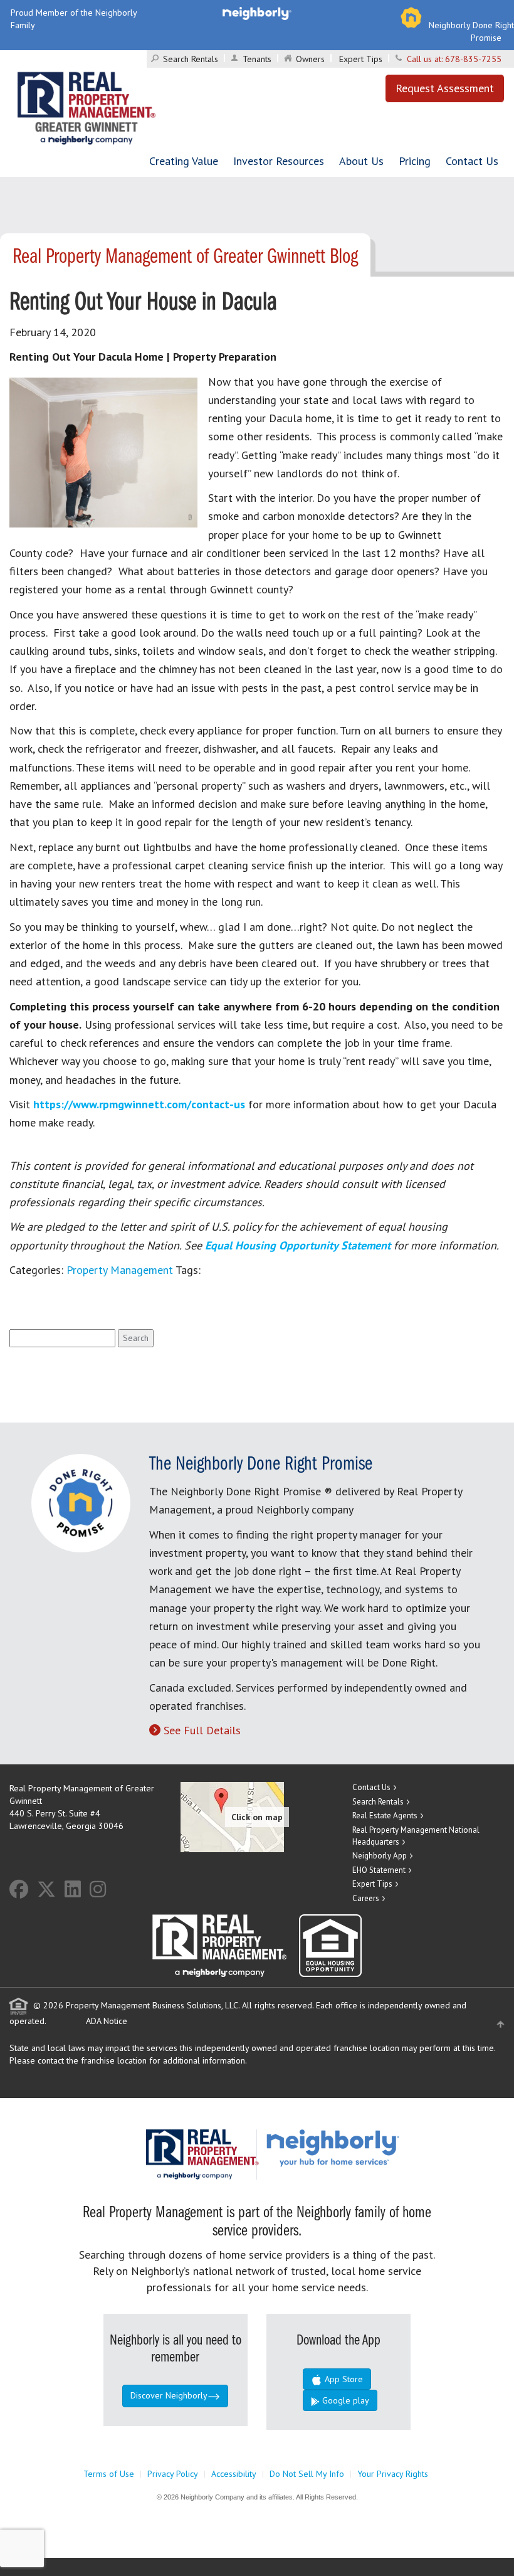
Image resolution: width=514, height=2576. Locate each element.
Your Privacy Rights (393, 2474)
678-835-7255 (473, 59)
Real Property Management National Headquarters (416, 1836)
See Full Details (202, 1730)
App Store (343, 2379)
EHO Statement (379, 1870)
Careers (366, 1898)
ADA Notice (107, 2021)
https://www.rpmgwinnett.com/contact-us (139, 1104)
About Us (361, 161)
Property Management (120, 1270)
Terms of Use (109, 2474)
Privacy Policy (173, 2474)
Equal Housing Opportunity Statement (299, 1245)
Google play (344, 2400)
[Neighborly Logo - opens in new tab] (370, 2148)
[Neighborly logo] (257, 13)
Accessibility (234, 2474)
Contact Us (472, 161)
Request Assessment (445, 88)
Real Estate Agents (385, 1815)
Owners (310, 59)
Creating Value (184, 161)
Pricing (415, 161)
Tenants (257, 59)
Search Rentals (191, 59)
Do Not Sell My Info (307, 2474)
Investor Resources (279, 161)
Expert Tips (361, 59)
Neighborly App (380, 1856)
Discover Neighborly (169, 2395)
